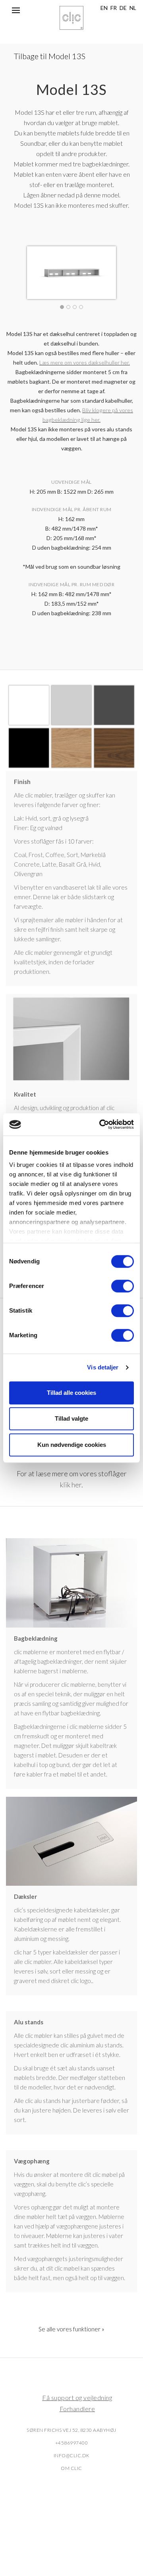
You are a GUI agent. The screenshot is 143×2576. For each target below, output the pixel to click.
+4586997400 (72, 2443)
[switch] (123, 1286)
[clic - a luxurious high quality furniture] (71, 18)
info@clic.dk (72, 2455)
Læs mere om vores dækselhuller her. (85, 362)
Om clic (71, 2468)
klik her (71, 1485)
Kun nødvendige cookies (72, 1445)
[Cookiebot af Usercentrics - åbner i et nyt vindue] (101, 1124)
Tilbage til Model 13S (49, 56)
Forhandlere (77, 2409)
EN (104, 8)
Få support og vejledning (77, 2397)
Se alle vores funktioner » (71, 2329)
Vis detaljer (103, 1367)
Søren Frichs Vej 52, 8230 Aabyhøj (71, 2430)
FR (114, 8)
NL (133, 8)
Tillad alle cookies (71, 1393)
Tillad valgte (71, 1418)
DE (123, 8)
